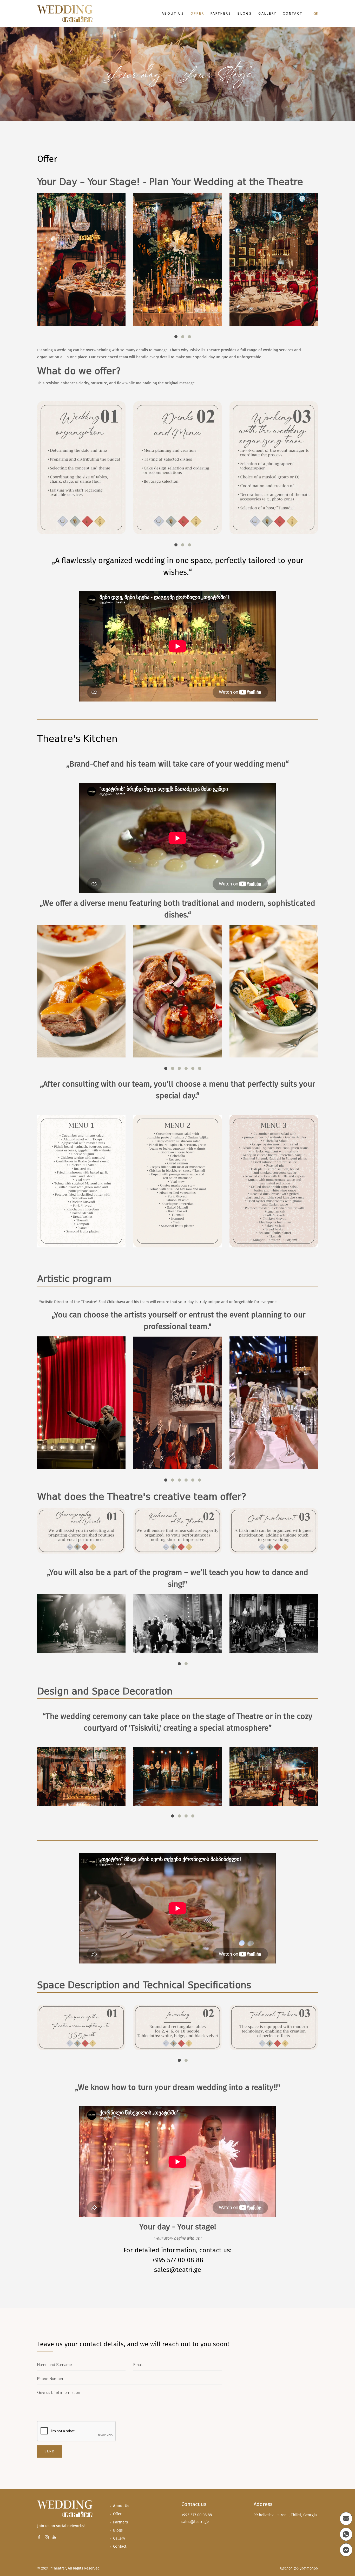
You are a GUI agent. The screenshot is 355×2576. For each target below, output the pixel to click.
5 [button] (193, 1068)
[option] (81, 259)
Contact (293, 14)
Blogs (245, 14)
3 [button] (189, 337)
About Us (173, 14)
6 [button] (200, 1068)
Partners (221, 14)
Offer (197, 14)
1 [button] (176, 337)
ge (316, 14)
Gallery (267, 14)
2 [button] (183, 337)
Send (50, 2451)
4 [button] (186, 1068)
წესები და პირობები (299, 2568)
